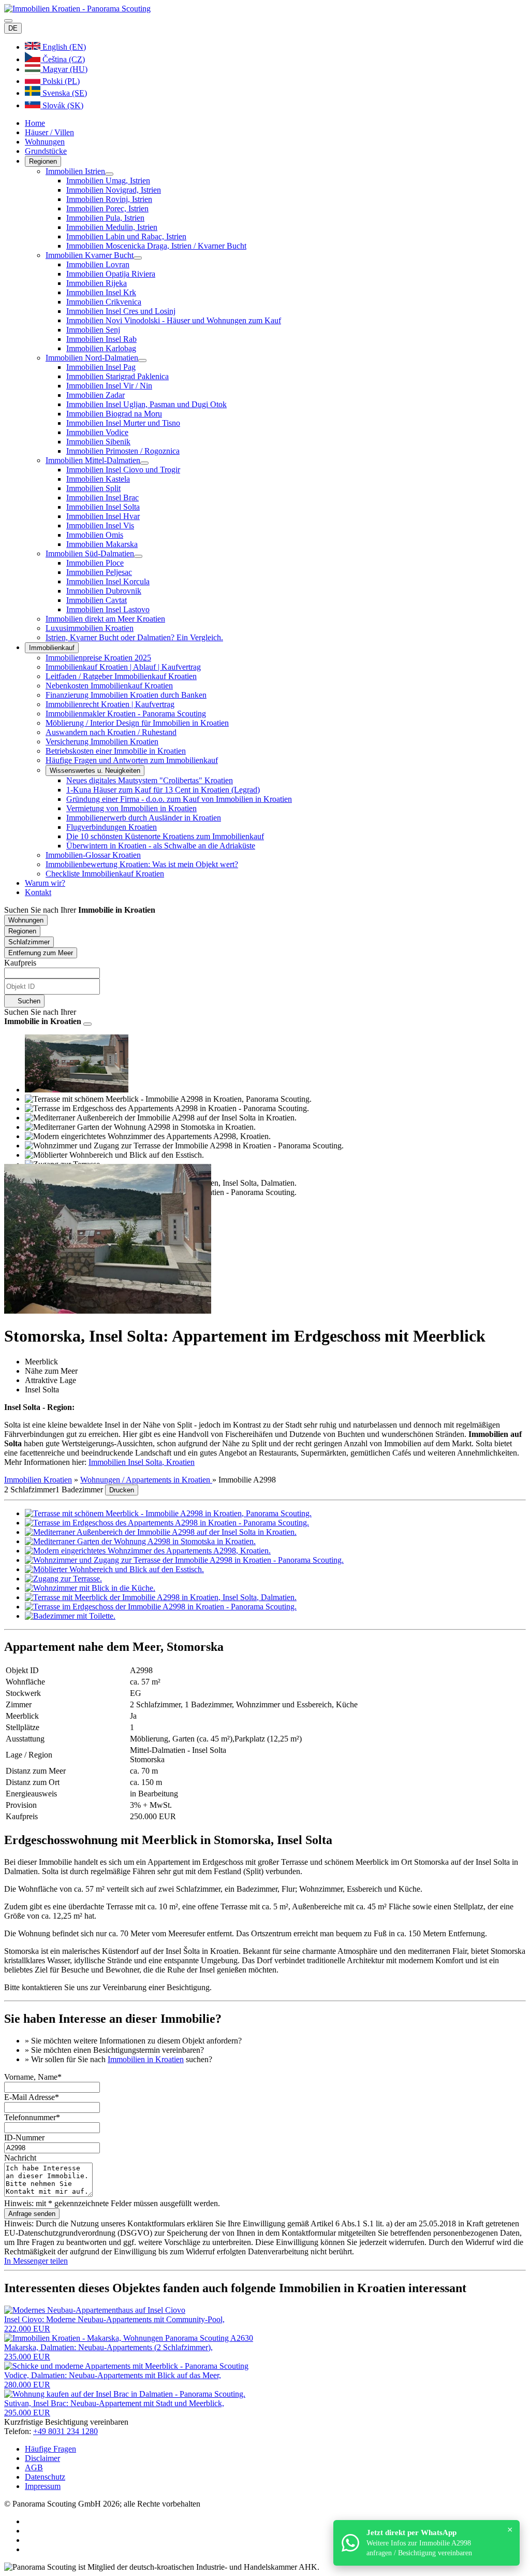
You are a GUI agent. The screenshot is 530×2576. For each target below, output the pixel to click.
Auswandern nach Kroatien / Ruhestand (111, 732)
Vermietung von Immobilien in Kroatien (131, 808)
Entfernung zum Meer (41, 953)
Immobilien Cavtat (97, 600)
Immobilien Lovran (98, 264)
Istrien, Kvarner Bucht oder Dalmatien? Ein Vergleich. (134, 637)
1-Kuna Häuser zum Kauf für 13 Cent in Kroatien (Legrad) (163, 790)
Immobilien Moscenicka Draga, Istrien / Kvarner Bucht (156, 246)
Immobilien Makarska (102, 544)
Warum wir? (45, 883)
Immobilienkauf (52, 648)
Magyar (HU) (64, 69)
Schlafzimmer (29, 942)
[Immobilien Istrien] (109, 174)
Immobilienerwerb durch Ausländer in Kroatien (144, 818)
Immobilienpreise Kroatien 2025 (98, 658)
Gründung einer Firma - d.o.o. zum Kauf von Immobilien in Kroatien (179, 799)
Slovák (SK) (62, 105)
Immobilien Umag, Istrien (108, 181)
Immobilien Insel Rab (101, 339)
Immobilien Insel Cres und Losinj (121, 311)
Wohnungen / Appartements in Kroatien (146, 1480)
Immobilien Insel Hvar (103, 516)
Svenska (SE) (64, 93)
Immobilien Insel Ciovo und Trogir (123, 470)
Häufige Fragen (50, 2449)
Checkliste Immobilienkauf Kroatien (105, 874)
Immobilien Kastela (98, 479)
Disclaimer (42, 2458)
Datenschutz (45, 2477)
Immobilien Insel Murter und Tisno (123, 423)
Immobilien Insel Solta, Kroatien (142, 1462)
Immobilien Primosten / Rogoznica (123, 451)
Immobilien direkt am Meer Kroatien (105, 619)
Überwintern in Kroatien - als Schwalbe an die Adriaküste (161, 846)
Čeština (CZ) (63, 59)
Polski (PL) (60, 81)
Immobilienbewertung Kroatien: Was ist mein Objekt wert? (142, 864)
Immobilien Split (93, 488)
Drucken (122, 1490)
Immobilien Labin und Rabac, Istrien (126, 236)
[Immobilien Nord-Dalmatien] (142, 361)
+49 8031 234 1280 (65, 2431)
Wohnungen (45, 142)
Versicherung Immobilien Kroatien (102, 742)
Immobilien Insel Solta (103, 507)
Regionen (43, 161)
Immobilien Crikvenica (104, 302)
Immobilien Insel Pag (101, 367)
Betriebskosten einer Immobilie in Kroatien (116, 751)
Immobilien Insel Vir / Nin (109, 386)
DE (13, 28)
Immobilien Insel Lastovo (108, 609)
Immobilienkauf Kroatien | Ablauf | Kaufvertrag (123, 667)
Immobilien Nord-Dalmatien (92, 358)
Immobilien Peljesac (99, 572)
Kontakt (38, 892)
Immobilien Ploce (95, 563)
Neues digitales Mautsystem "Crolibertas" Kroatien (150, 780)
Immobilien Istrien (75, 171)
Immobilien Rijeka (97, 283)
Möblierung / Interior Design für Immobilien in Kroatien (137, 723)
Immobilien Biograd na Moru (114, 414)
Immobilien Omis (95, 535)
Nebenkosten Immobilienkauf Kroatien (109, 686)
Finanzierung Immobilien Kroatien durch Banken (126, 695)
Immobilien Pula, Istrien (105, 218)
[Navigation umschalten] (8, 21)
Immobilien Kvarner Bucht (90, 255)
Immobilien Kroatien (38, 1480)
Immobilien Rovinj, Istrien (109, 199)
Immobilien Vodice (97, 432)
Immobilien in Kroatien (146, 2059)
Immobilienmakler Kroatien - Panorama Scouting (126, 714)
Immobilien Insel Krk (101, 292)
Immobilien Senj (93, 330)
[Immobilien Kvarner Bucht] (138, 258)
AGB (34, 2467)
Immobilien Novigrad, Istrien (114, 190)
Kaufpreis (20, 963)
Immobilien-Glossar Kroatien (93, 855)
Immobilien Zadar (95, 395)
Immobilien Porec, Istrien (107, 208)
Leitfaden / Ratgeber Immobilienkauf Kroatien (121, 676)
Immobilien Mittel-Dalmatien (93, 460)
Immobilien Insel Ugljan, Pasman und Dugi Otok (146, 404)
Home (35, 123)
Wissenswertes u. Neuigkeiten (95, 771)
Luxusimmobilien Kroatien (90, 628)
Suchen (28, 1001)
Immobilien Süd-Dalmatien (90, 553)
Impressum (43, 2486)
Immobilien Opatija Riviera (111, 274)
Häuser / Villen (49, 132)
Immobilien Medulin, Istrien (112, 227)
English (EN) (63, 47)
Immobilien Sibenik (98, 442)
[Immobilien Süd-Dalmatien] (138, 556)
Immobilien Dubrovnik (104, 591)
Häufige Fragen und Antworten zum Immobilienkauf (132, 760)
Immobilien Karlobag (101, 348)
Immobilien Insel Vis (100, 526)
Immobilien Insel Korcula (108, 581)
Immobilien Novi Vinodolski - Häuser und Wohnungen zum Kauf (174, 320)
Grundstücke (46, 151)
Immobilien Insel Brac (102, 498)
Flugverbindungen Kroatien (112, 827)
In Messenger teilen (36, 2261)
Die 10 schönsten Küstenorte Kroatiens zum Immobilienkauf (165, 836)
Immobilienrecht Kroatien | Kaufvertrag (110, 704)
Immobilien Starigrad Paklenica (117, 376)
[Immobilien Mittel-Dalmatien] (144, 463)
